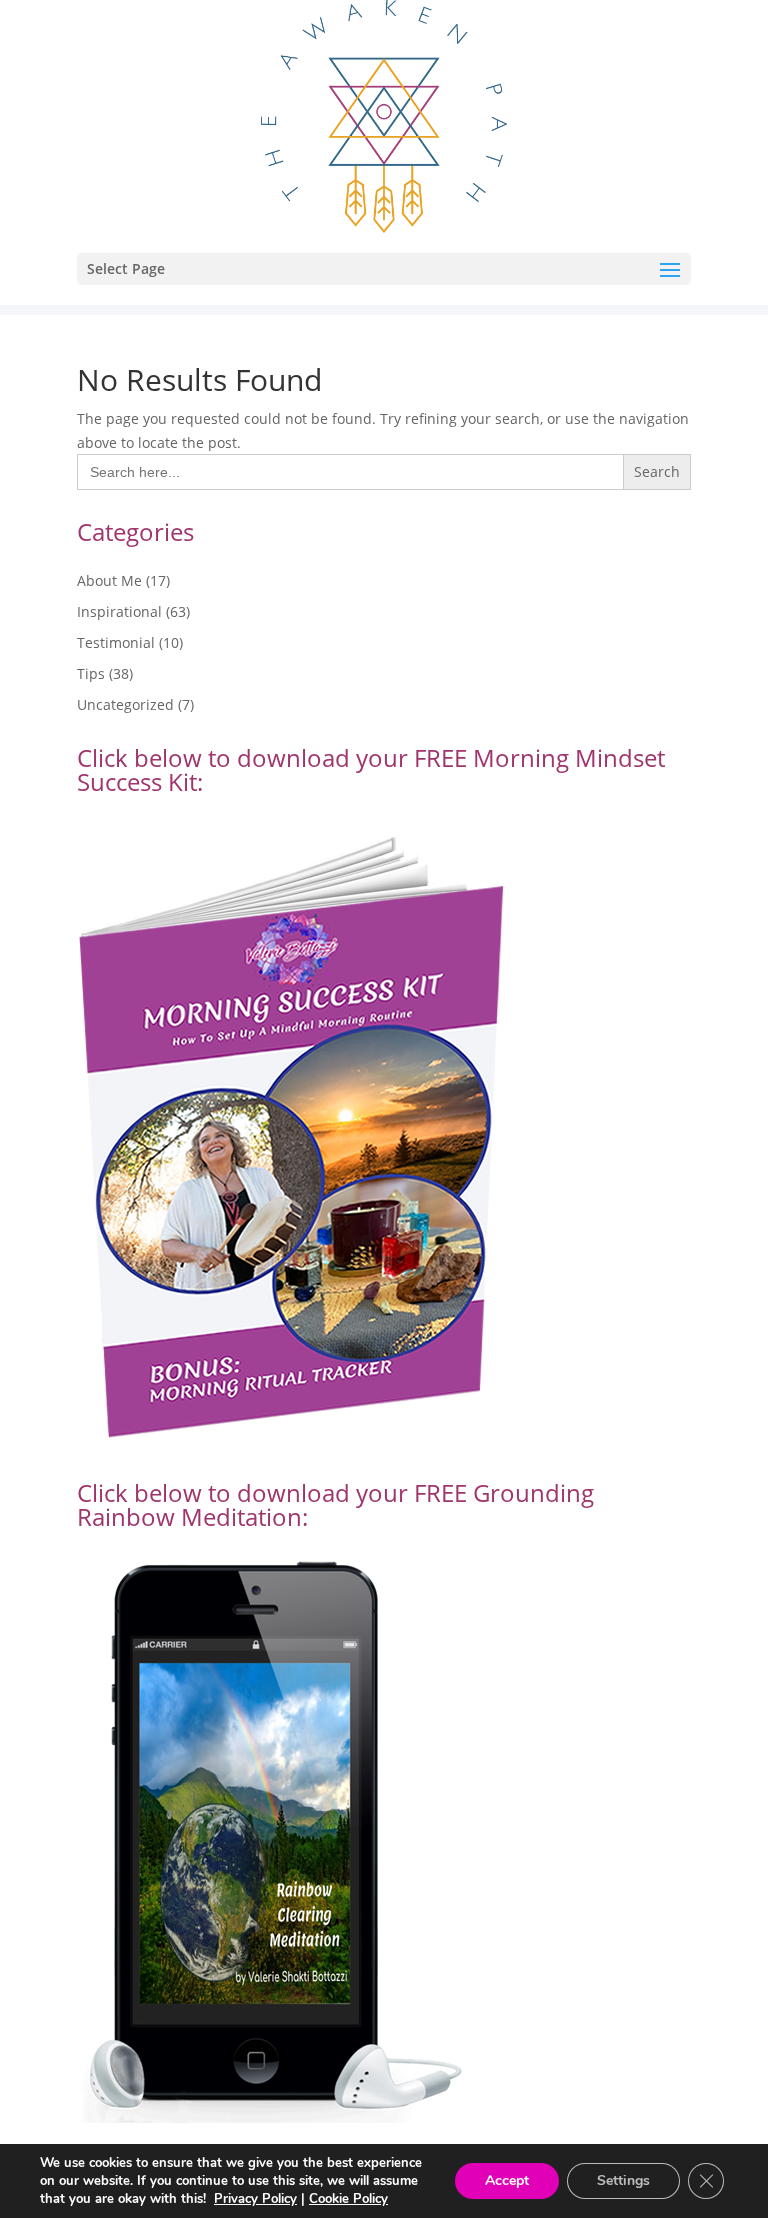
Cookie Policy (348, 2199)
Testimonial (116, 642)
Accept (507, 2180)
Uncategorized (125, 704)
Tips (91, 673)
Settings (623, 2180)
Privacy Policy (255, 2199)
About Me (109, 580)
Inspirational (119, 611)
